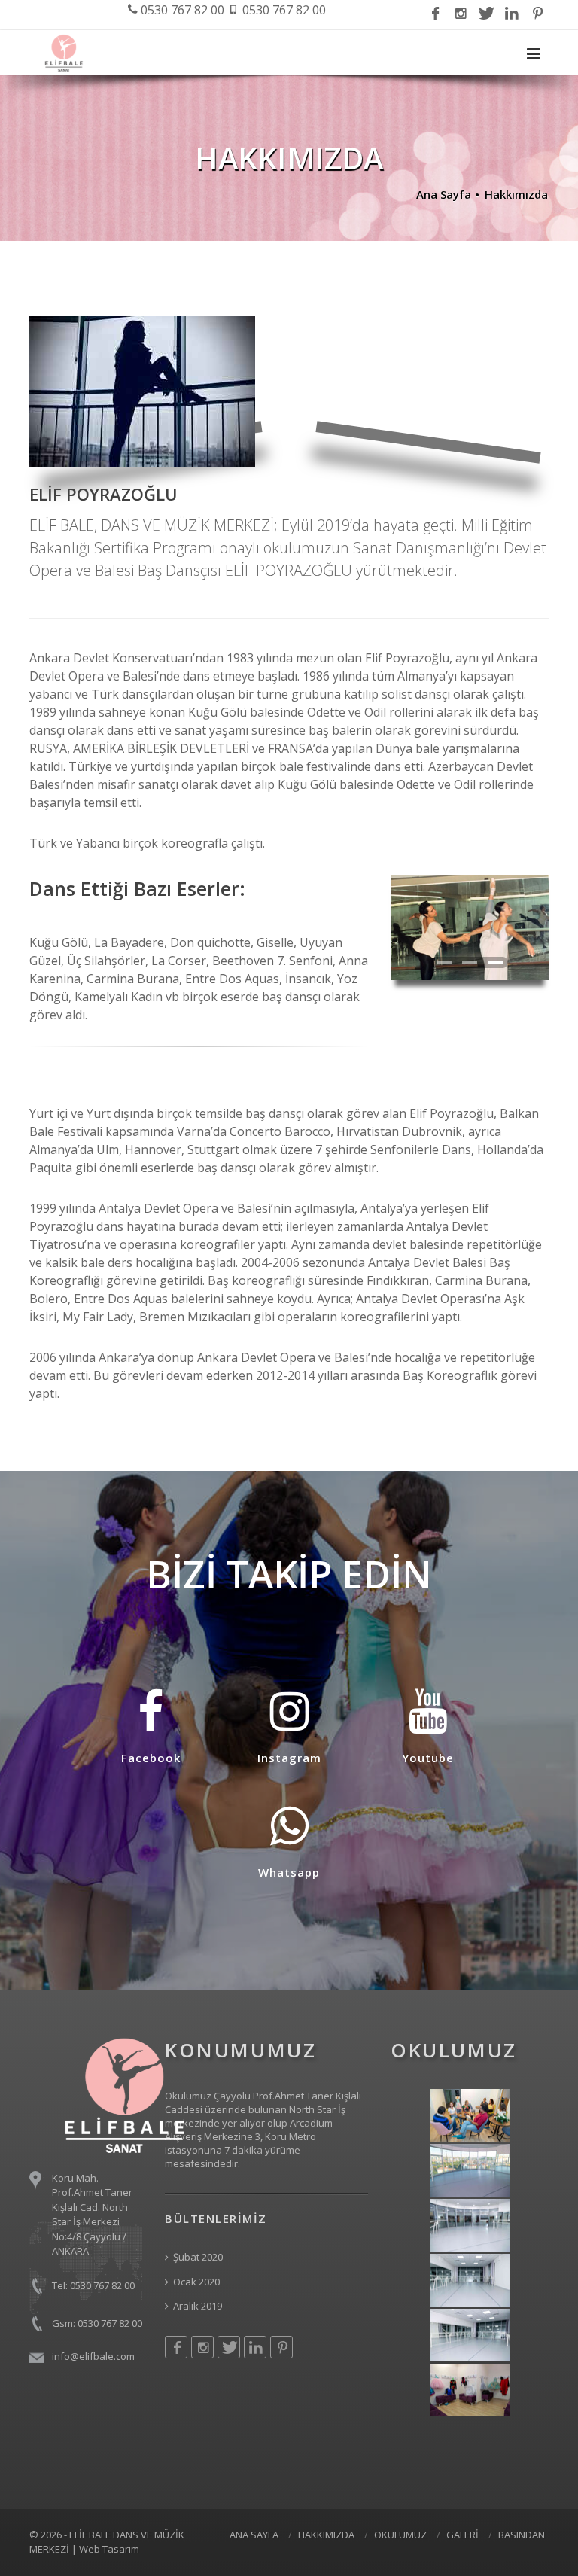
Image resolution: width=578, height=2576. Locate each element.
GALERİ (462, 2535)
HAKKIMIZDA (326, 2535)
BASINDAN (522, 2535)
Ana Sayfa (444, 194)
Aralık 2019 (198, 2306)
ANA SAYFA (254, 2535)
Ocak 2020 (196, 2282)
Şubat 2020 (198, 2257)
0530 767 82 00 (181, 10)
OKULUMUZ (400, 2535)
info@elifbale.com (93, 2356)
